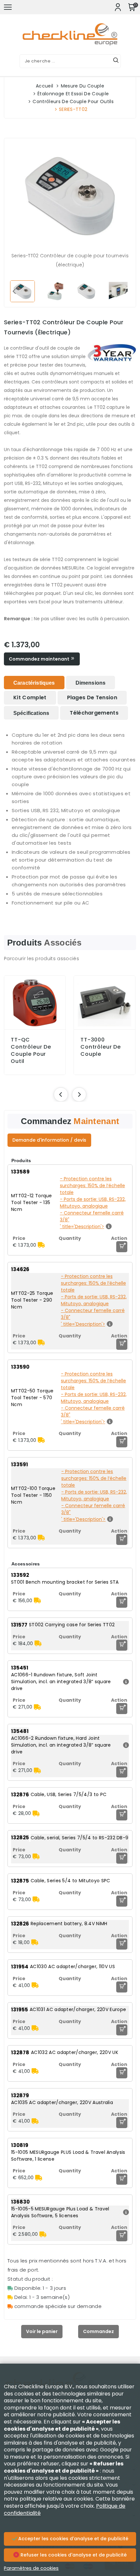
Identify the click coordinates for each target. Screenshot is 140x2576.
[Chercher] (116, 61)
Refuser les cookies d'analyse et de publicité (73, 2555)
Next (126, 291)
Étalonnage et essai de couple (73, 94)
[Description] (125, 1682)
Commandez (98, 2331)
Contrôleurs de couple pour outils (73, 101)
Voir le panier (42, 2331)
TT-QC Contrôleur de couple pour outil (31, 1051)
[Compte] (118, 7)
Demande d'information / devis (49, 1140)
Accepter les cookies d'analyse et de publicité (73, 2539)
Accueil (44, 86)
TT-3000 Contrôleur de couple (101, 1047)
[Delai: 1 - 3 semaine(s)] (41, 1245)
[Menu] (8, 7)
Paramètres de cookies (31, 2568)
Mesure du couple (83, 86)
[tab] (34, 683)
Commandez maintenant (40, 659)
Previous (14, 291)
